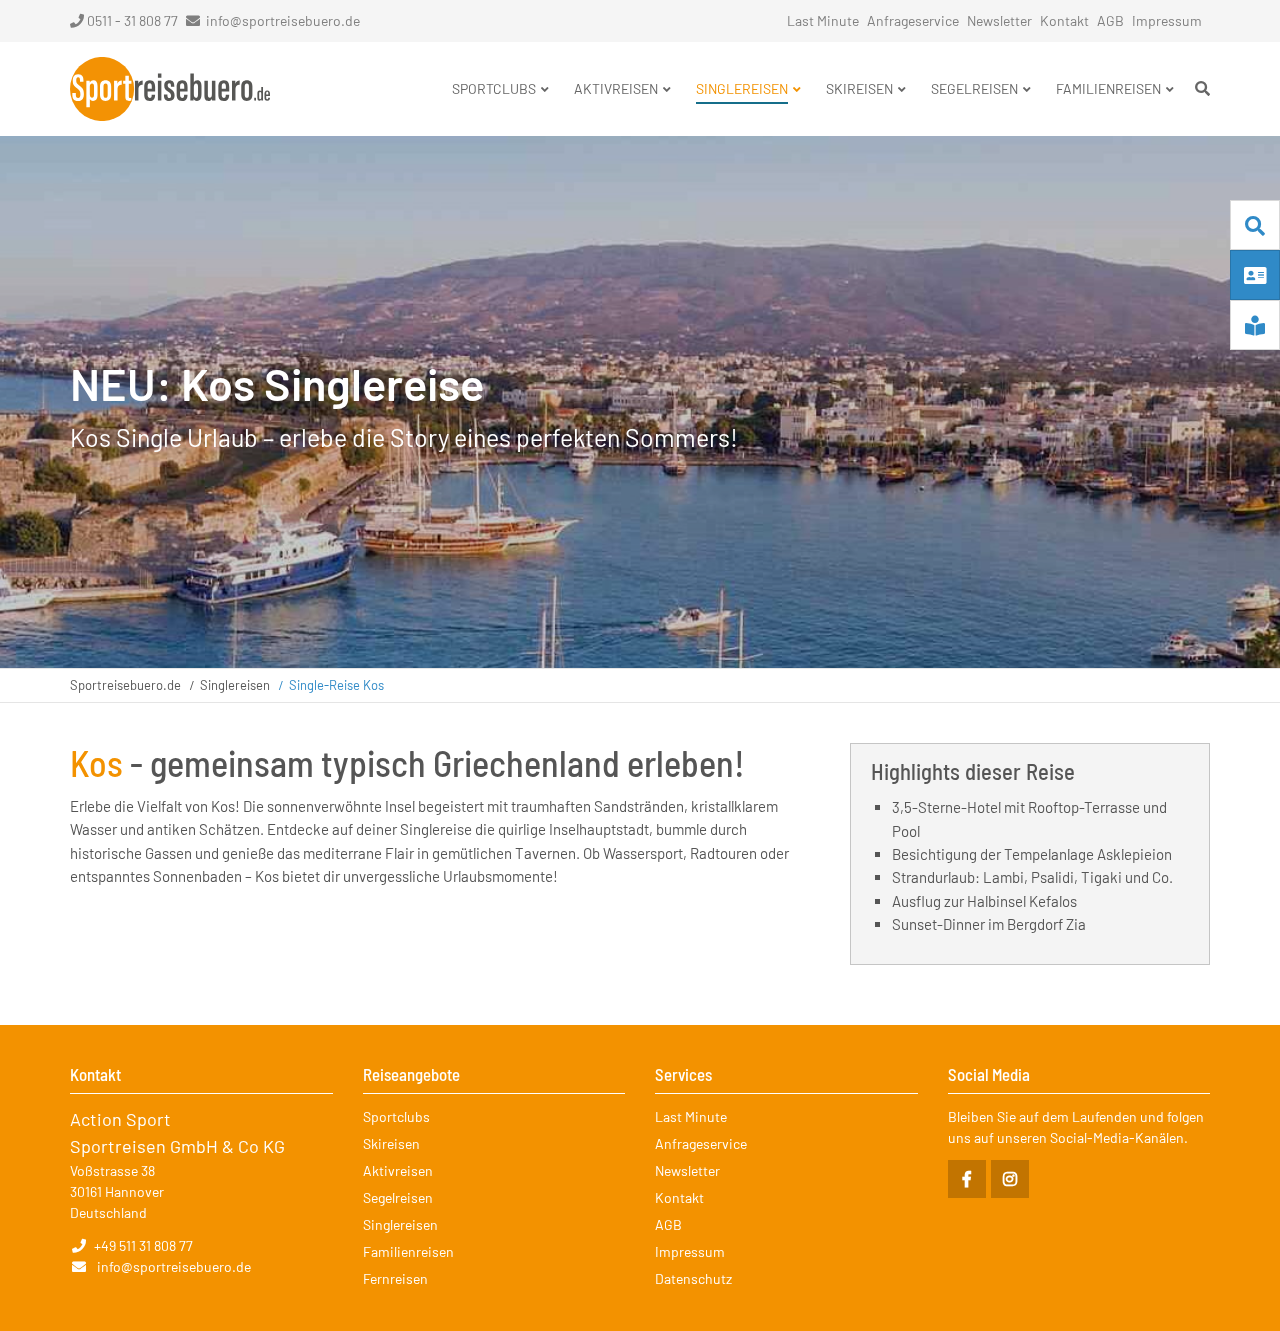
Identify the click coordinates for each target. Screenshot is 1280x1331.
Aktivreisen (398, 1170)
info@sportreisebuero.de (283, 20)
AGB (1110, 20)
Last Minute (823, 20)
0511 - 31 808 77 (132, 20)
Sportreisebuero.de (125, 685)
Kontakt (1064, 20)
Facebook (967, 1179)
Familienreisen (408, 1251)
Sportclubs (396, 1116)
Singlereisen (235, 685)
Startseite (170, 89)
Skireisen (391, 1143)
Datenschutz (693, 1278)
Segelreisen (398, 1197)
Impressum (1167, 20)
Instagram (1010, 1179)
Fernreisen (395, 1278)
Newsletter (999, 20)
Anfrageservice (913, 20)
